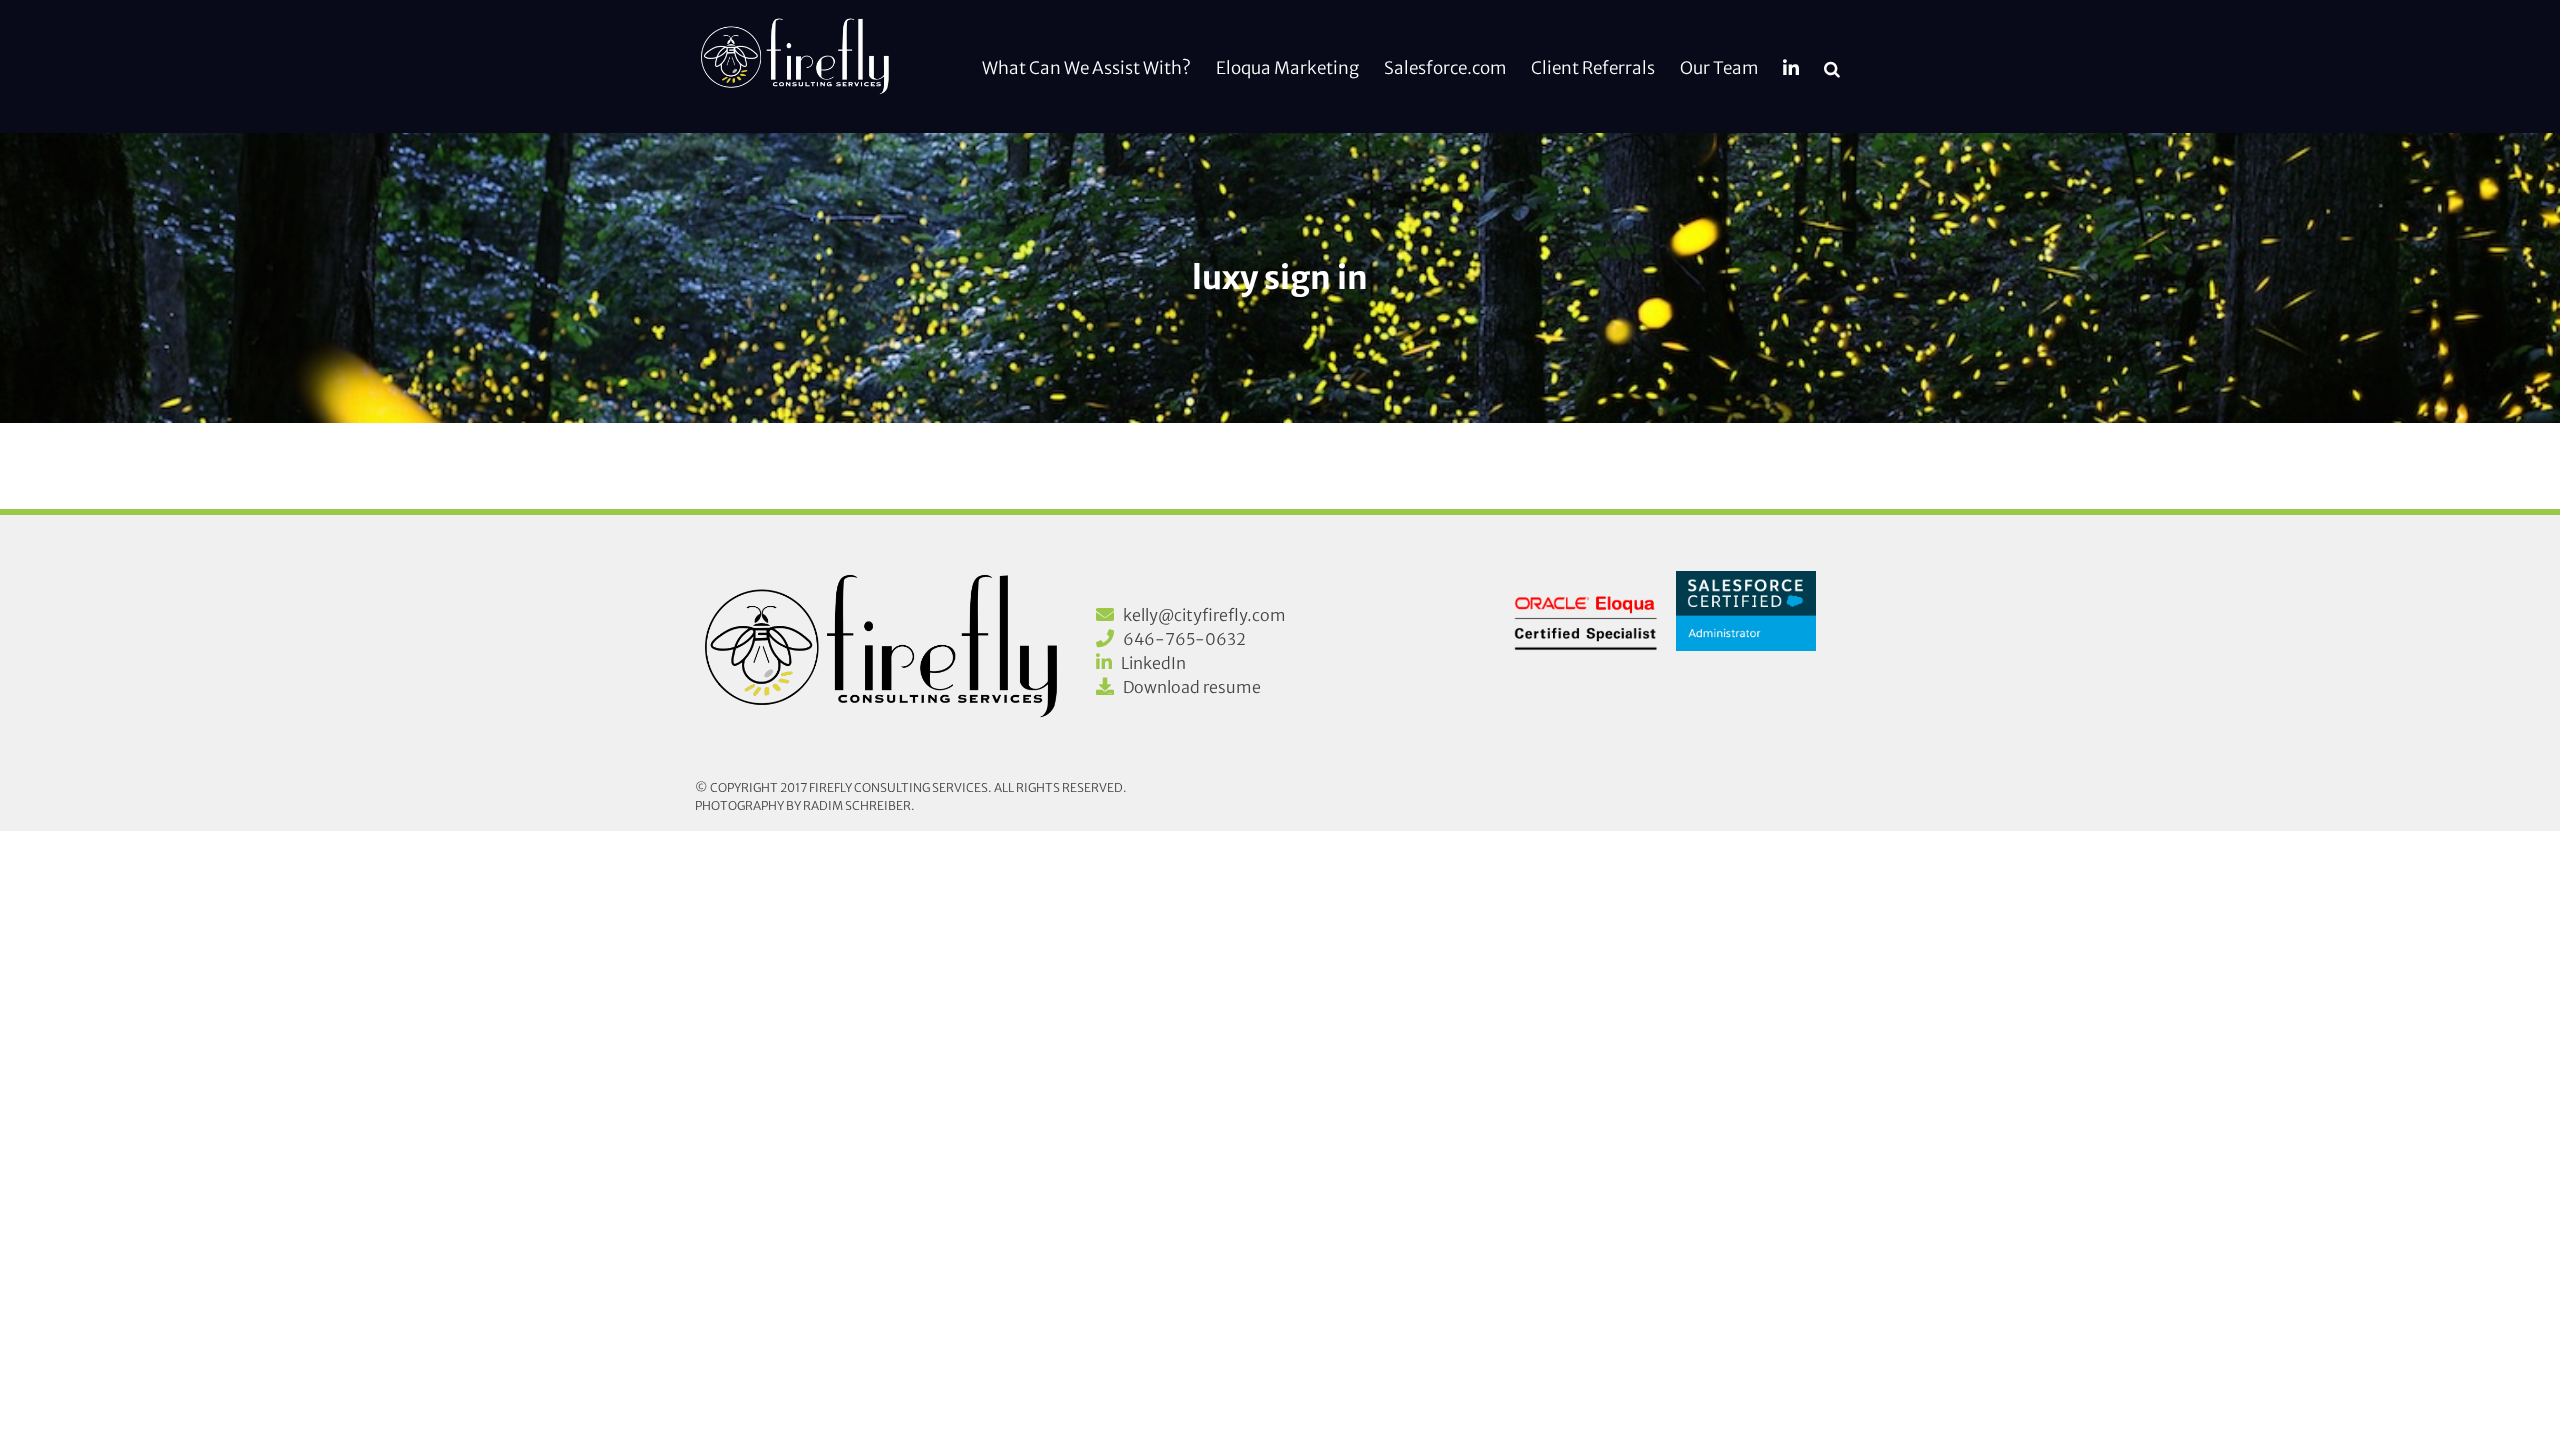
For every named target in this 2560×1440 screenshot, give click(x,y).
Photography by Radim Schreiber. (805, 805)
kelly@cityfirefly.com (1204, 615)
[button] (1832, 66)
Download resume (1192, 687)
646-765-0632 (1184, 639)
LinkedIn (1153, 663)
